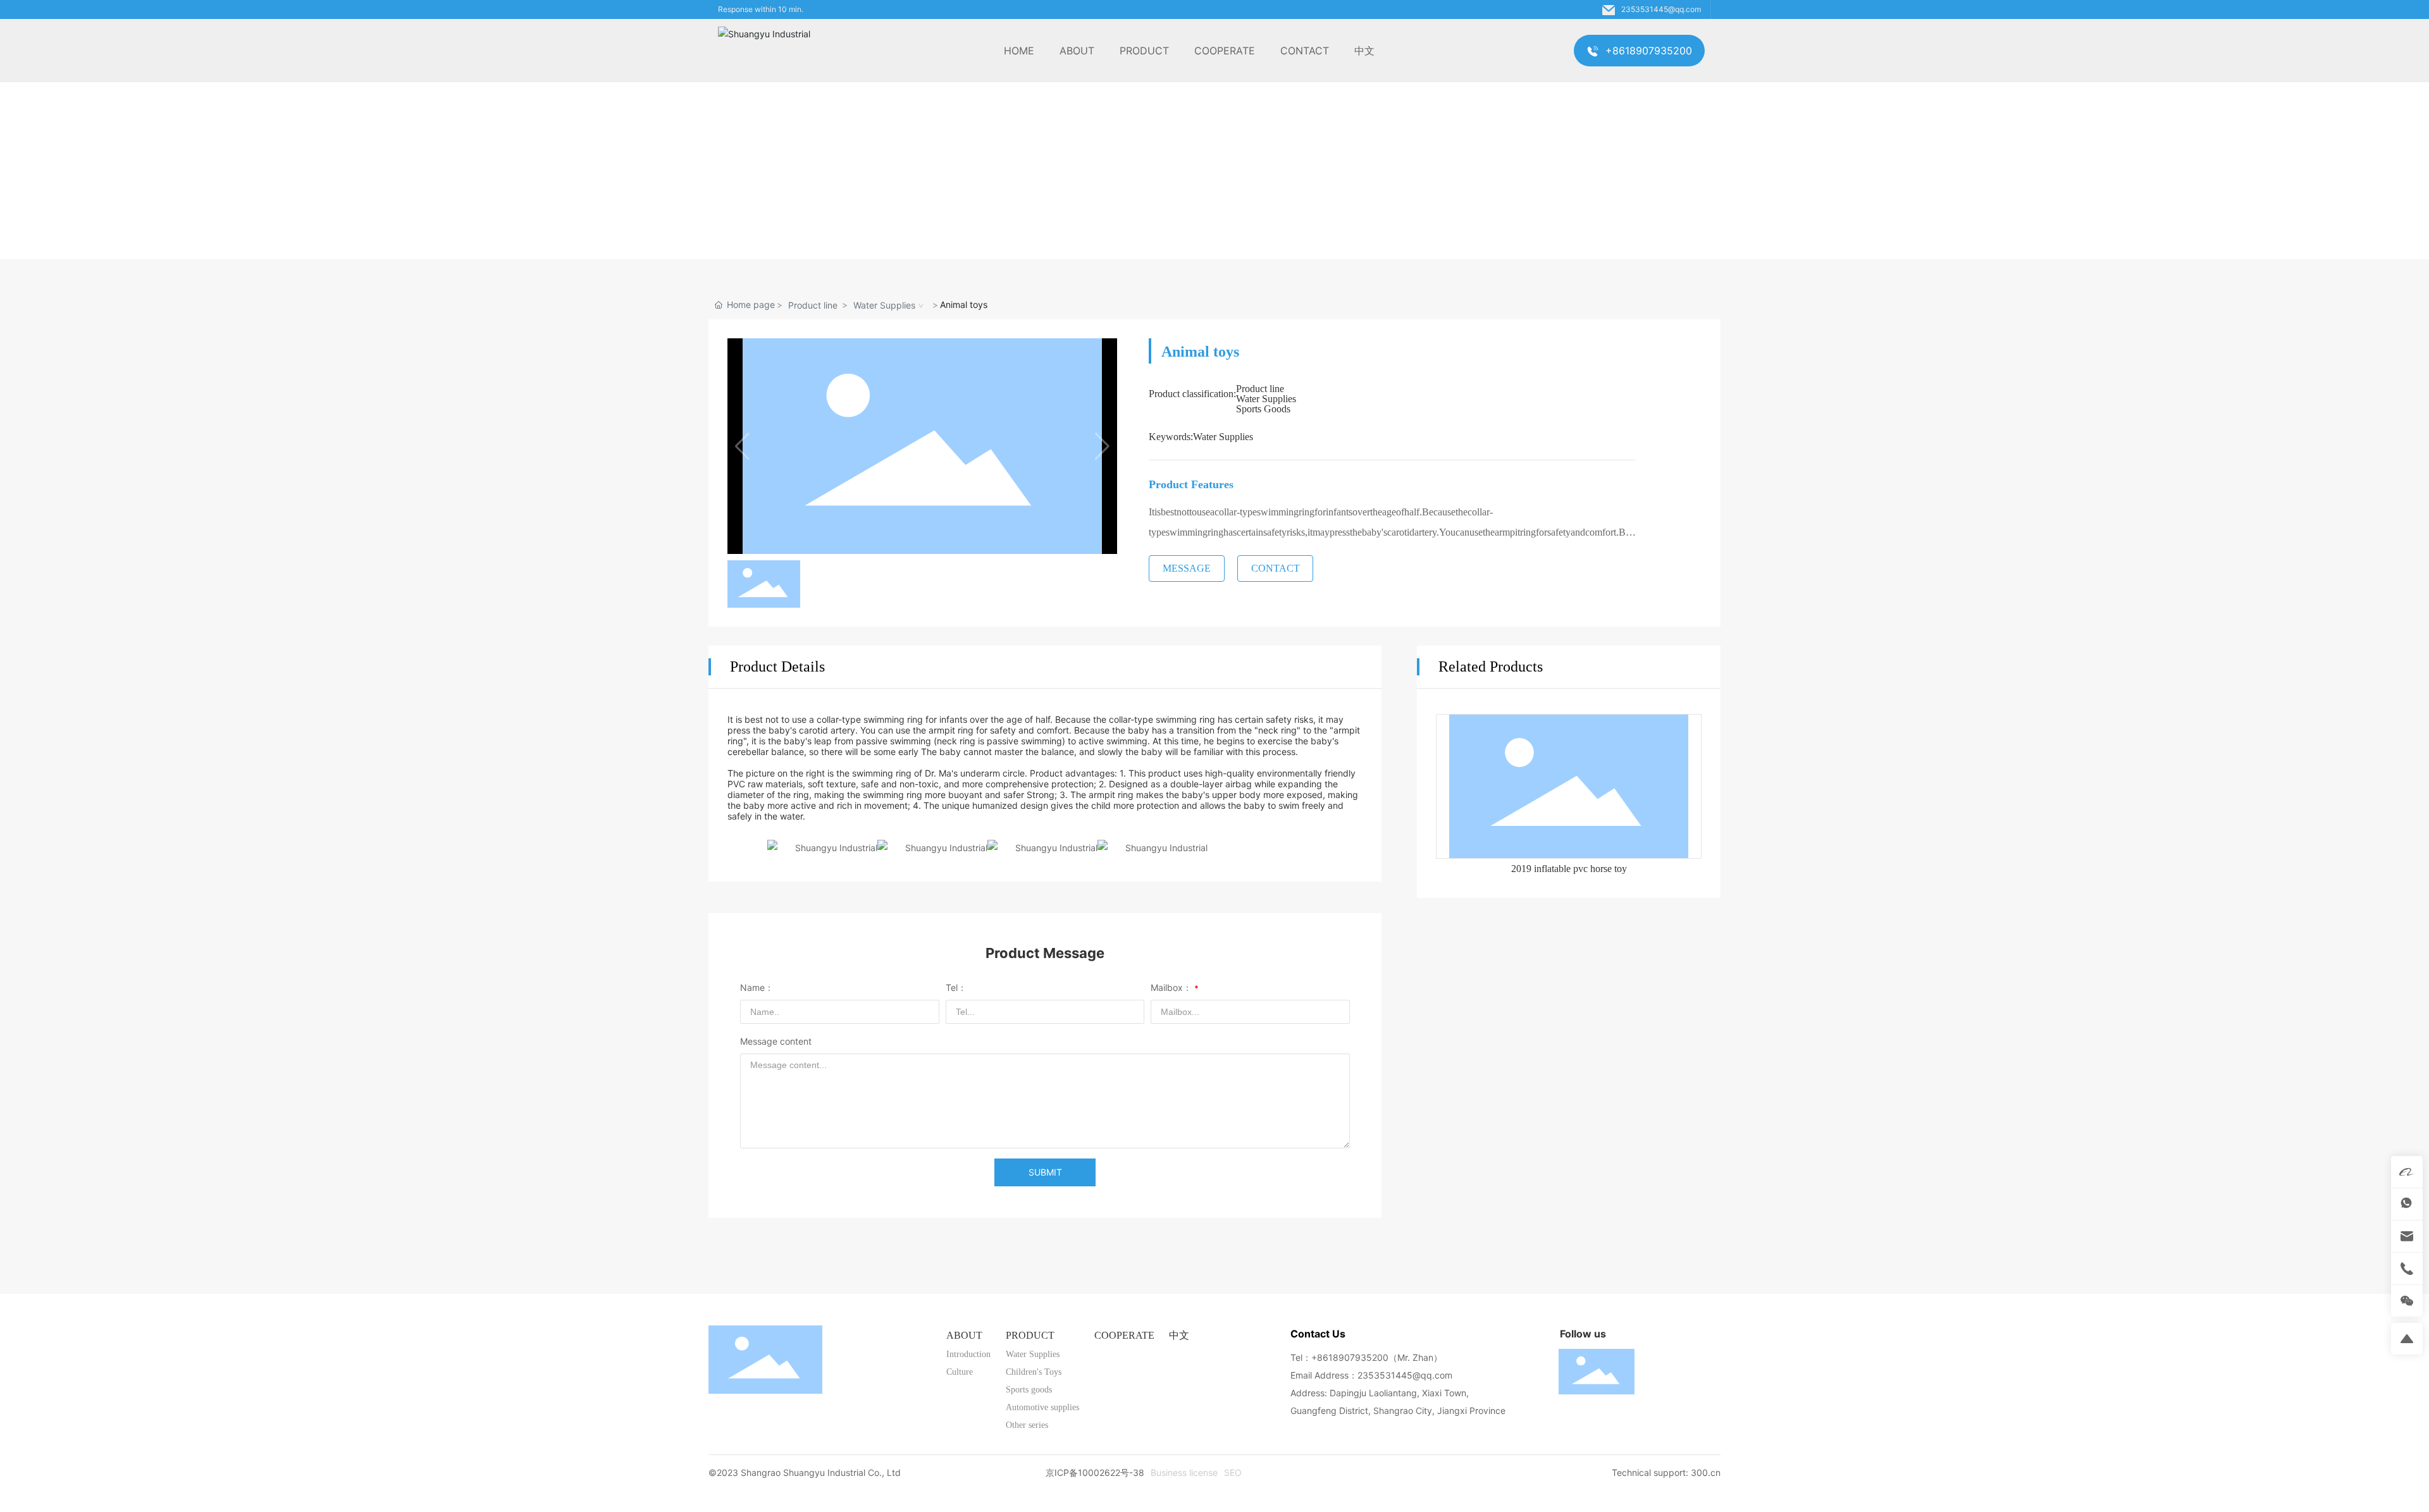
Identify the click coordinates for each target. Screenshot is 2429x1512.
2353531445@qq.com (1661, 9)
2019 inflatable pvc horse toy (1569, 869)
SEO (1233, 1472)
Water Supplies (884, 305)
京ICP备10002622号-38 (1095, 1472)
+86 (1320, 1357)
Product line (813, 305)
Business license (1184, 1472)
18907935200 (1358, 1357)
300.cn (1706, 1472)
